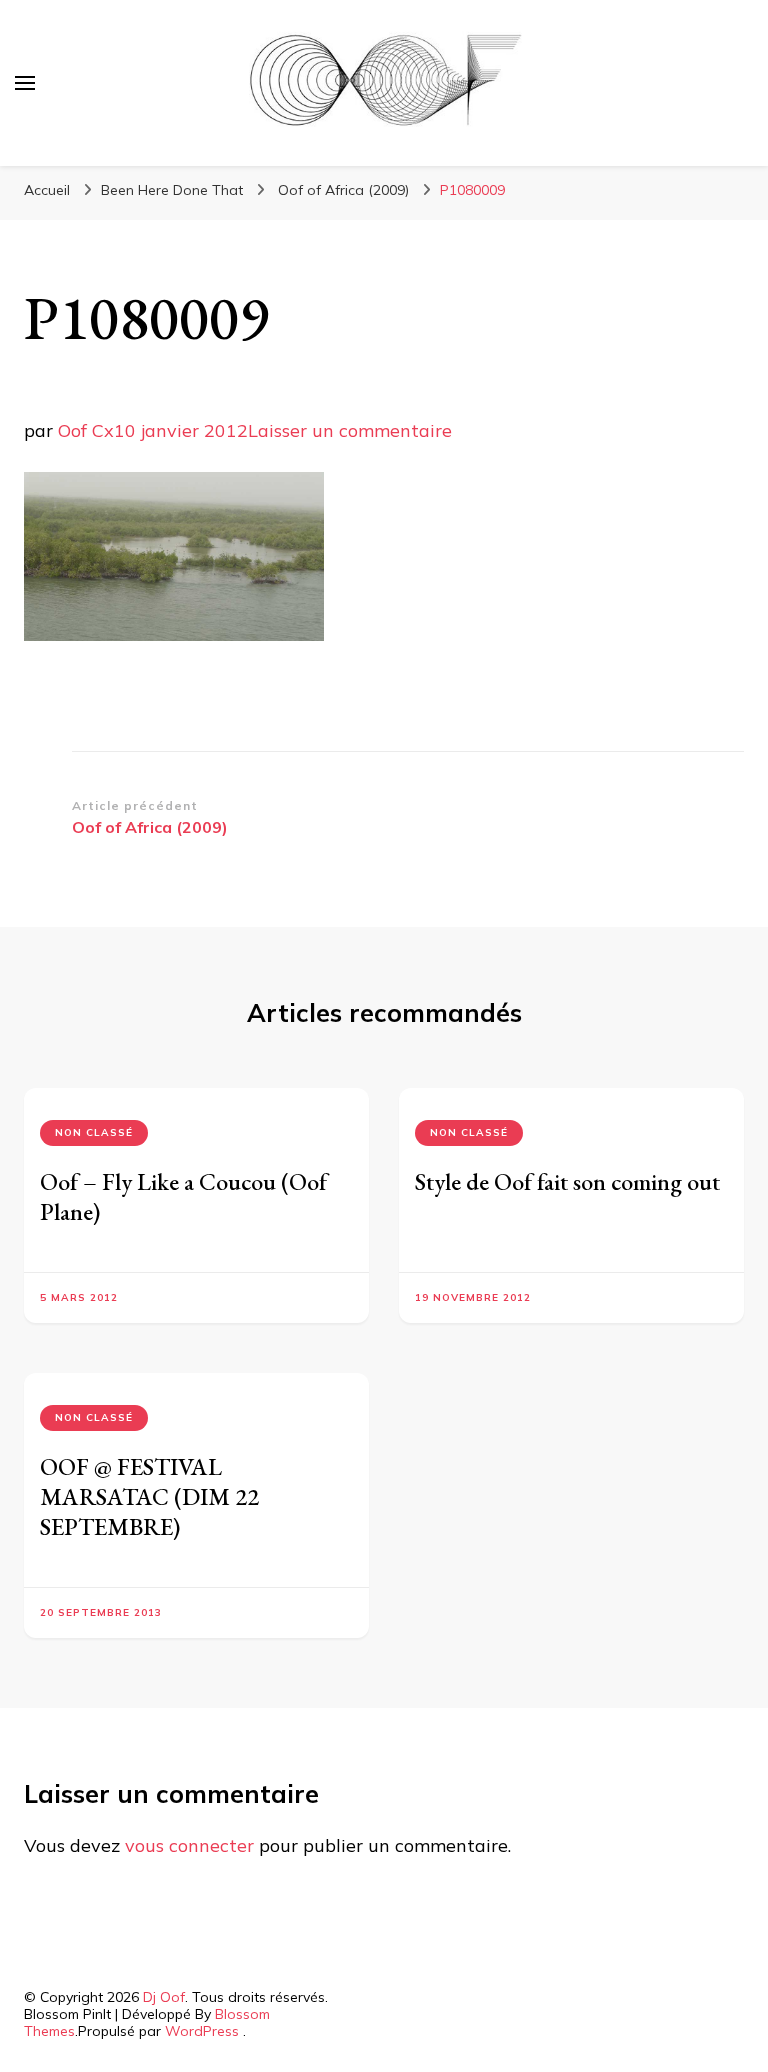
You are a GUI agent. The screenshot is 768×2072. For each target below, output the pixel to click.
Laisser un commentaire (350, 430)
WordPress (202, 2031)
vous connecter (189, 1845)
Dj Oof (164, 1997)
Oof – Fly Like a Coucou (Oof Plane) (183, 1196)
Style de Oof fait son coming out (567, 1181)
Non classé (94, 1132)
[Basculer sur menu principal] (25, 83)
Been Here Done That (172, 190)
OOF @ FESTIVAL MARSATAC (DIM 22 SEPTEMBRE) (149, 1496)
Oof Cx (86, 430)
